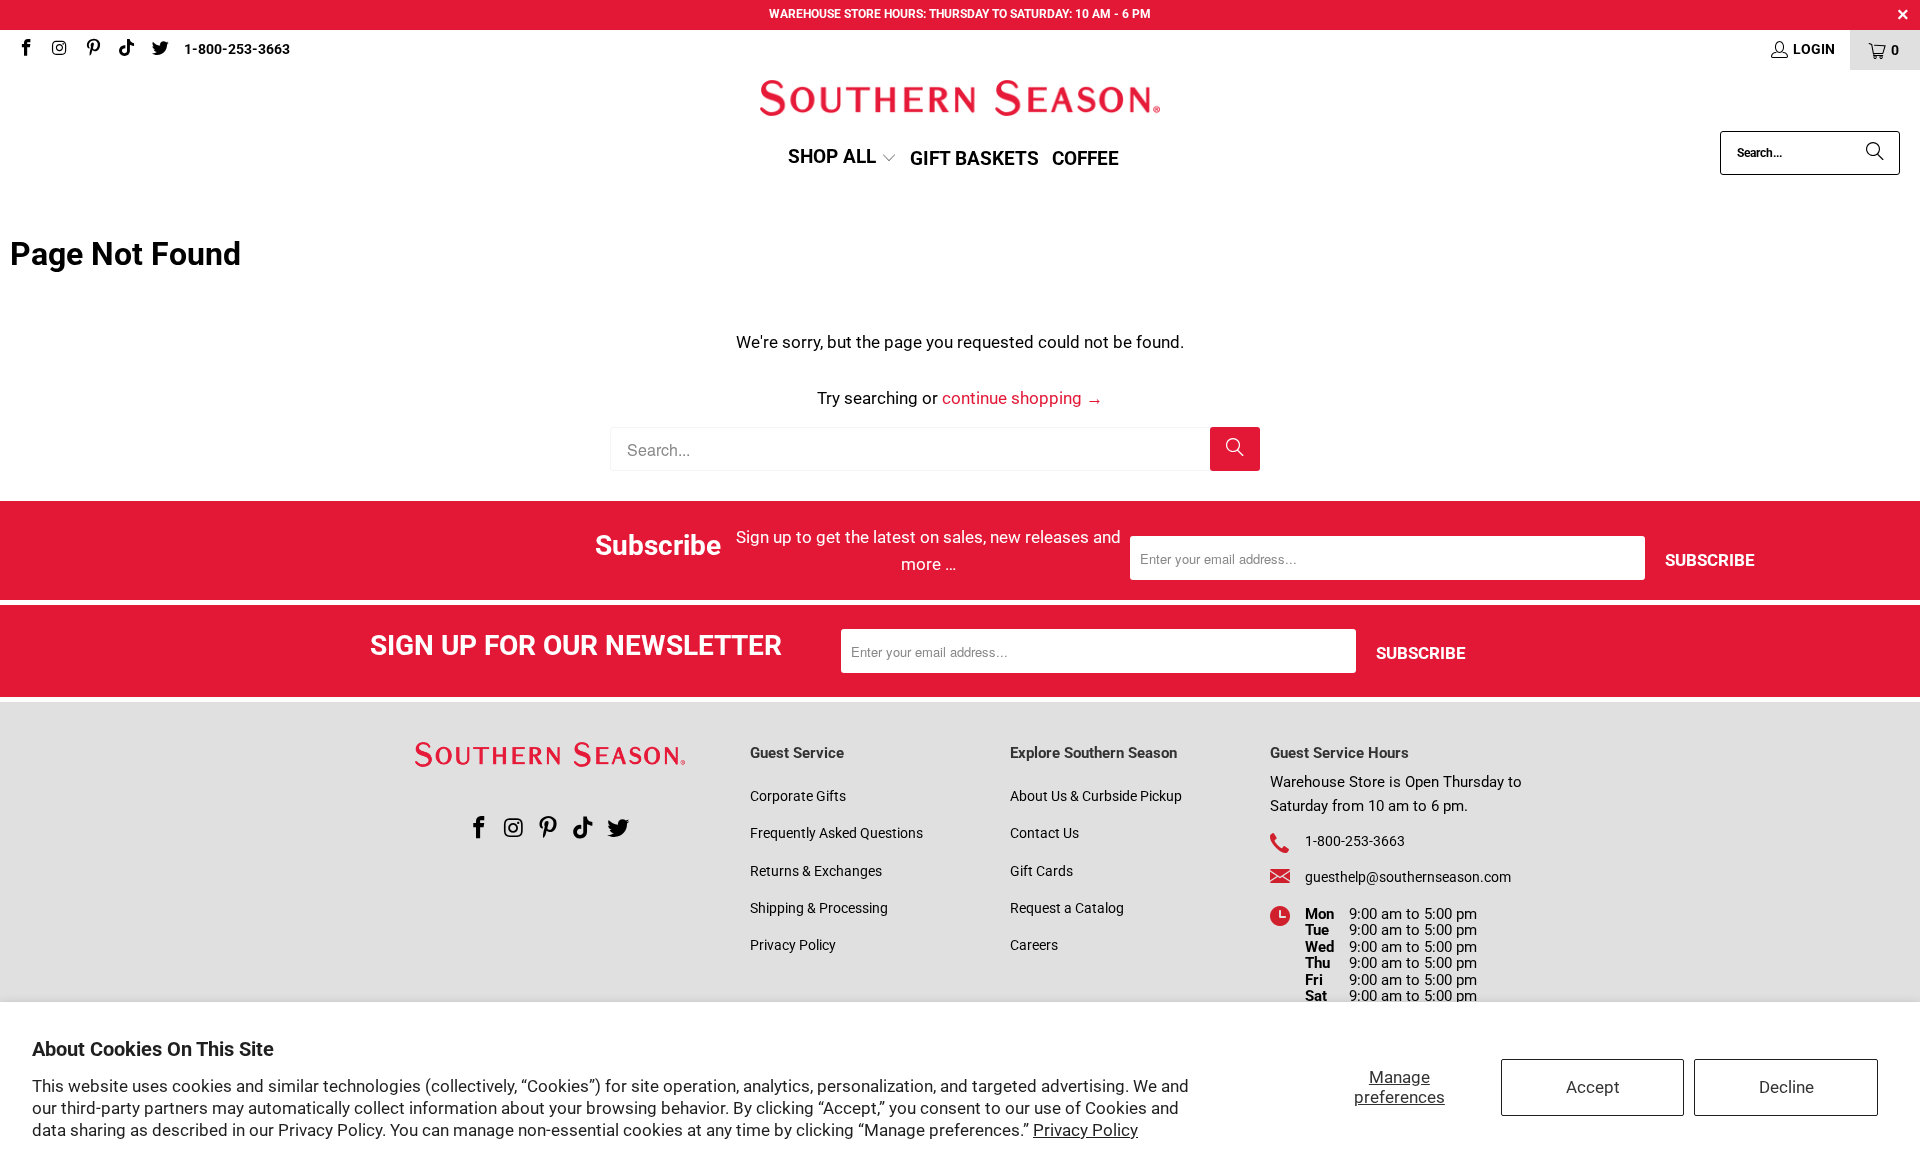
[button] (842, 158)
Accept (1593, 1087)
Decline (1786, 1087)
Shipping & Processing (819, 908)
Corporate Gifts (798, 796)
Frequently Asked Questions (836, 833)
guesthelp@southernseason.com (1408, 877)
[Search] (1875, 153)
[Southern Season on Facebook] (25, 50)
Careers (1034, 945)
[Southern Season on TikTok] (126, 50)
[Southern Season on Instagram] (59, 50)
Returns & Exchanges (816, 871)
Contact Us (1044, 833)
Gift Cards (1041, 871)
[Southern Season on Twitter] (159, 50)
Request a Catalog (1067, 908)
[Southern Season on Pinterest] (92, 50)
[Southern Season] (960, 100)
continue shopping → (1022, 398)
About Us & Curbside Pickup (1096, 796)
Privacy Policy (1085, 1130)
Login (1814, 49)
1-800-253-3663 (237, 49)
